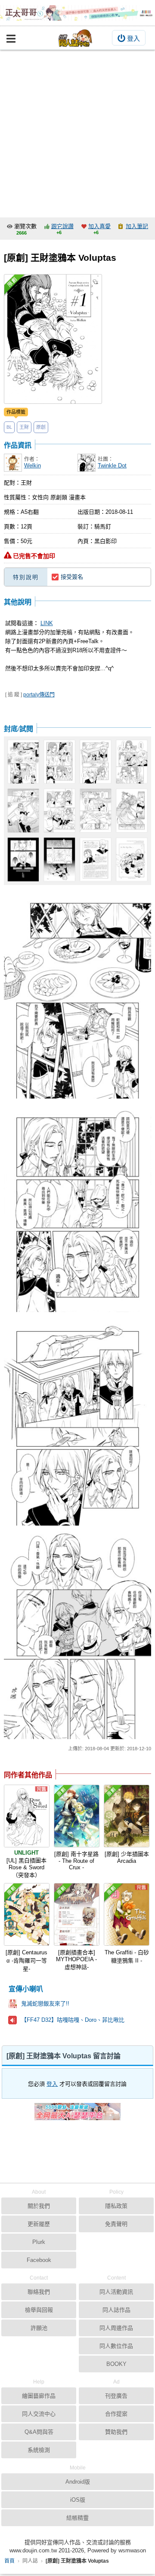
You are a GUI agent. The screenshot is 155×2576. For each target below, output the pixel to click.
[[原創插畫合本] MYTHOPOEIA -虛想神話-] (77, 1914)
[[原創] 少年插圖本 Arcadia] (127, 1816)
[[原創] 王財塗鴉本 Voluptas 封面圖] (53, 339)
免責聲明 (116, 2224)
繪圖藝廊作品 (39, 2396)
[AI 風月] (77, 2115)
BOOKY (116, 2364)
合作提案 (116, 2414)
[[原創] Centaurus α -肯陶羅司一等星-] (27, 1914)
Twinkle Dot (112, 465)
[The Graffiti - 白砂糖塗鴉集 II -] (127, 1914)
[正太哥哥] (77, 13)
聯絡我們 (39, 2292)
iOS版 (78, 2500)
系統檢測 (39, 2450)
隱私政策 (116, 2206)
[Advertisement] (77, 131)
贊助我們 (116, 2432)
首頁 (9, 2561)
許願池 (39, 2328)
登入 (133, 38)
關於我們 (39, 2206)
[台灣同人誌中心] (75, 38)
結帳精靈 (77, 2518)
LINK (47, 623)
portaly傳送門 (39, 695)
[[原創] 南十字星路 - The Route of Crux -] (77, 1816)
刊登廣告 (116, 2396)
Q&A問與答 (39, 2432)
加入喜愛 (99, 226)
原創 (41, 427)
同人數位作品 (116, 2346)
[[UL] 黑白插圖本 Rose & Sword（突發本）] (27, 1816)
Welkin (33, 465)
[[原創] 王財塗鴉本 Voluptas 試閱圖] (78, 811)
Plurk (39, 2242)
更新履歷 (39, 2224)
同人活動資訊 (116, 2292)
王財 (24, 427)
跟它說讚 (62, 226)
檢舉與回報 (39, 2310)
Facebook (39, 2260)
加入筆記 (137, 226)
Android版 (78, 2482)
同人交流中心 (39, 2414)
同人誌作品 (116, 2310)
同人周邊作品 (116, 2328)
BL (9, 427)
